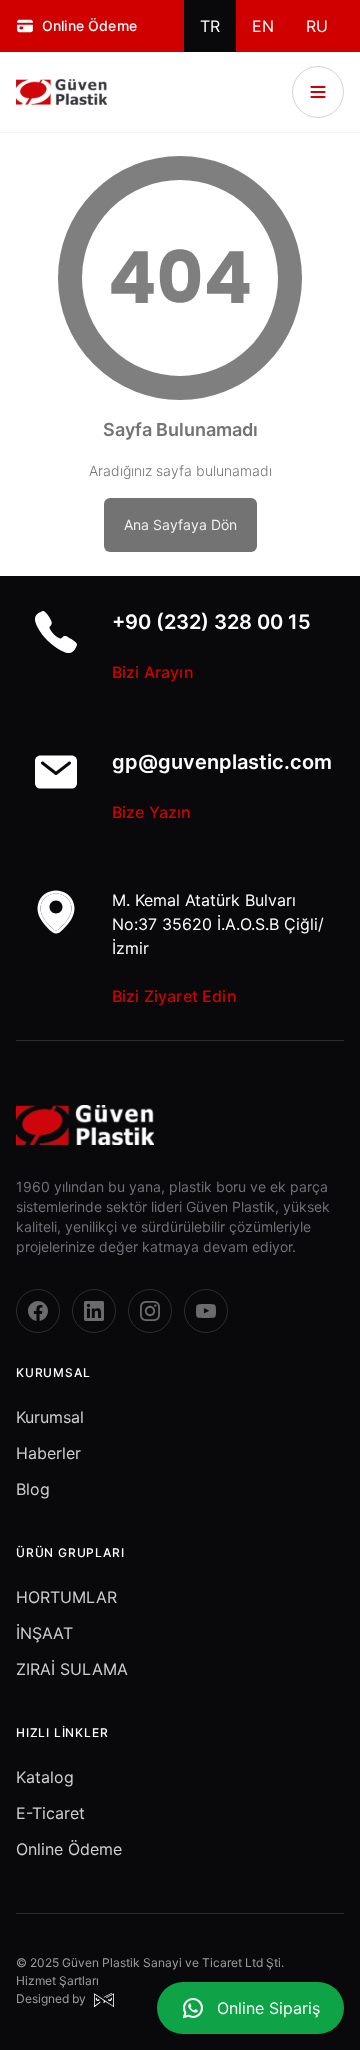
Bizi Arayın (153, 672)
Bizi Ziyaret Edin (174, 996)
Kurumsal (50, 1417)
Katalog (45, 1777)
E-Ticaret (50, 1813)
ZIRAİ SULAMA (72, 1669)
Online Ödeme (69, 1849)
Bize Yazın (152, 812)
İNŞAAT (44, 1633)
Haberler (48, 1453)
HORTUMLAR (66, 1597)
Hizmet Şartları (57, 1980)
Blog (33, 1489)
